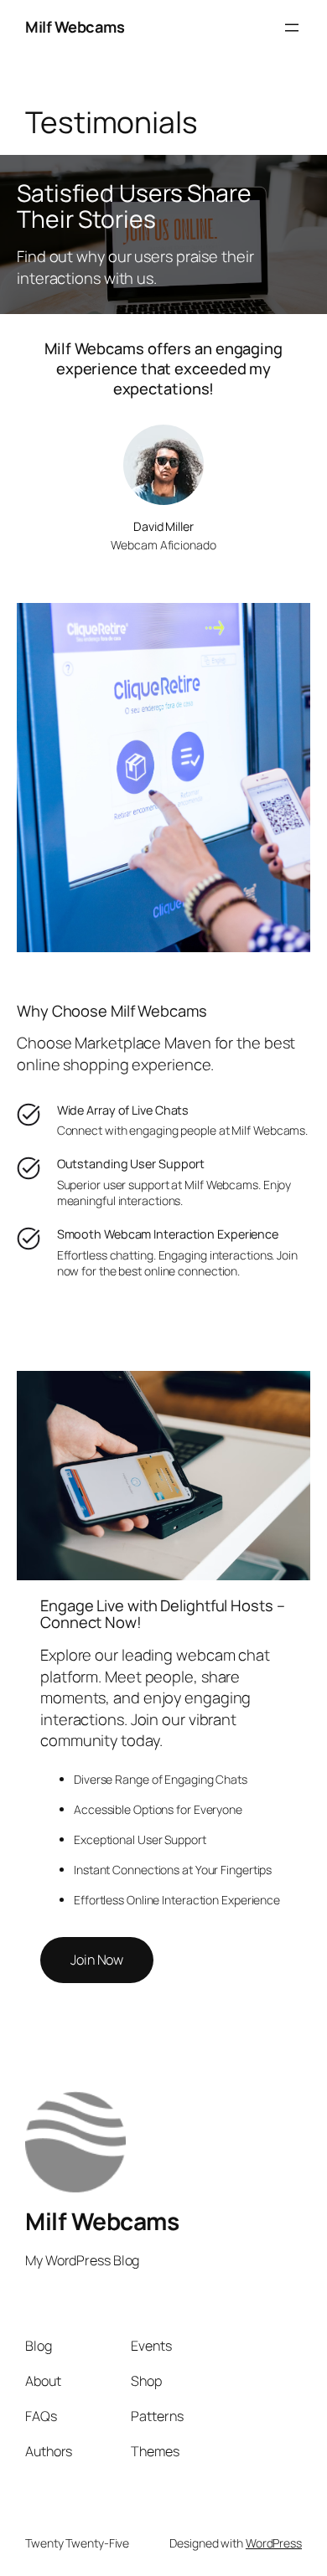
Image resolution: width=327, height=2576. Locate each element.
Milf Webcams (75, 27)
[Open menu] (292, 28)
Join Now (97, 1960)
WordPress (274, 2543)
